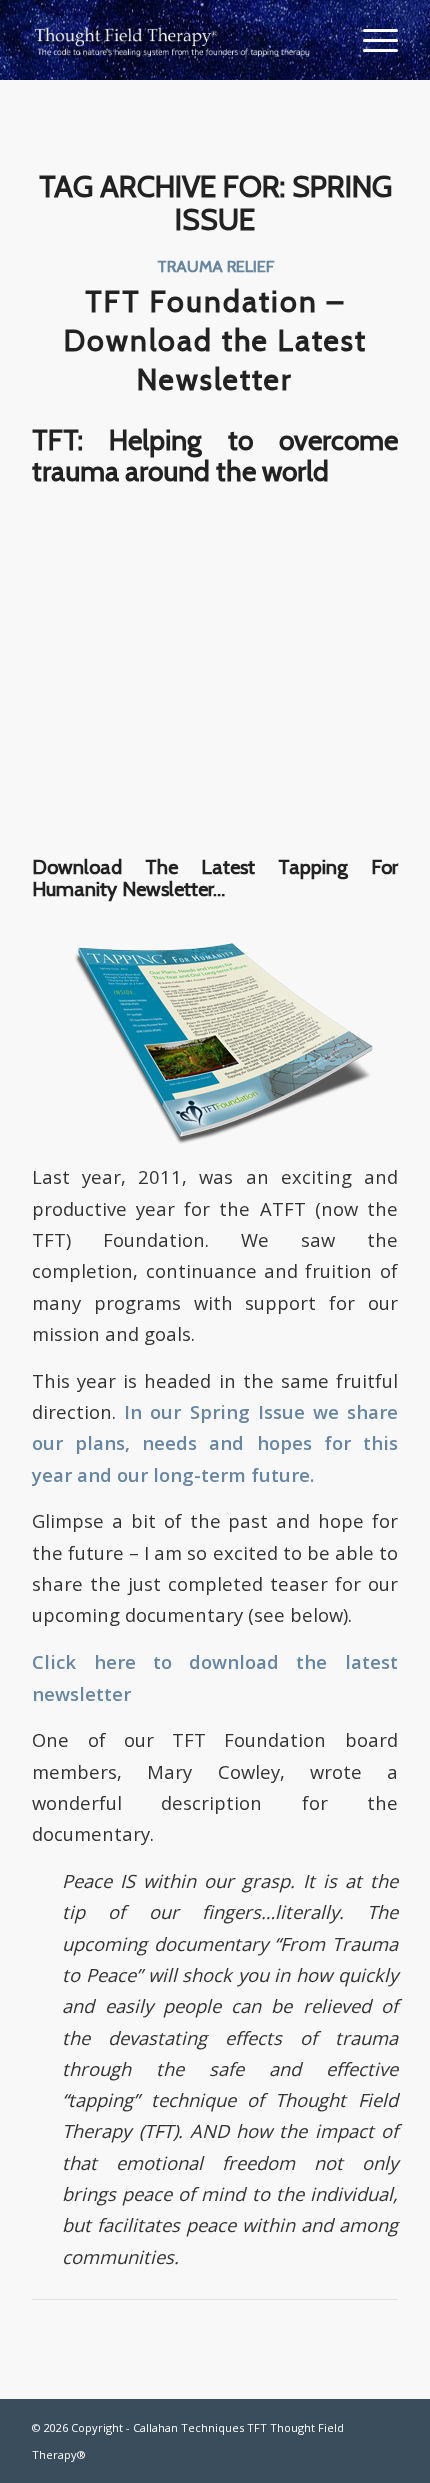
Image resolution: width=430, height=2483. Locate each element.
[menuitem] (370, 40)
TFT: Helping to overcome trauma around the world (215, 455)
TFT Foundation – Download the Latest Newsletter (215, 340)
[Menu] (370, 40)
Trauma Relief (215, 266)
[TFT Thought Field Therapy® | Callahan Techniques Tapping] (178, 40)
